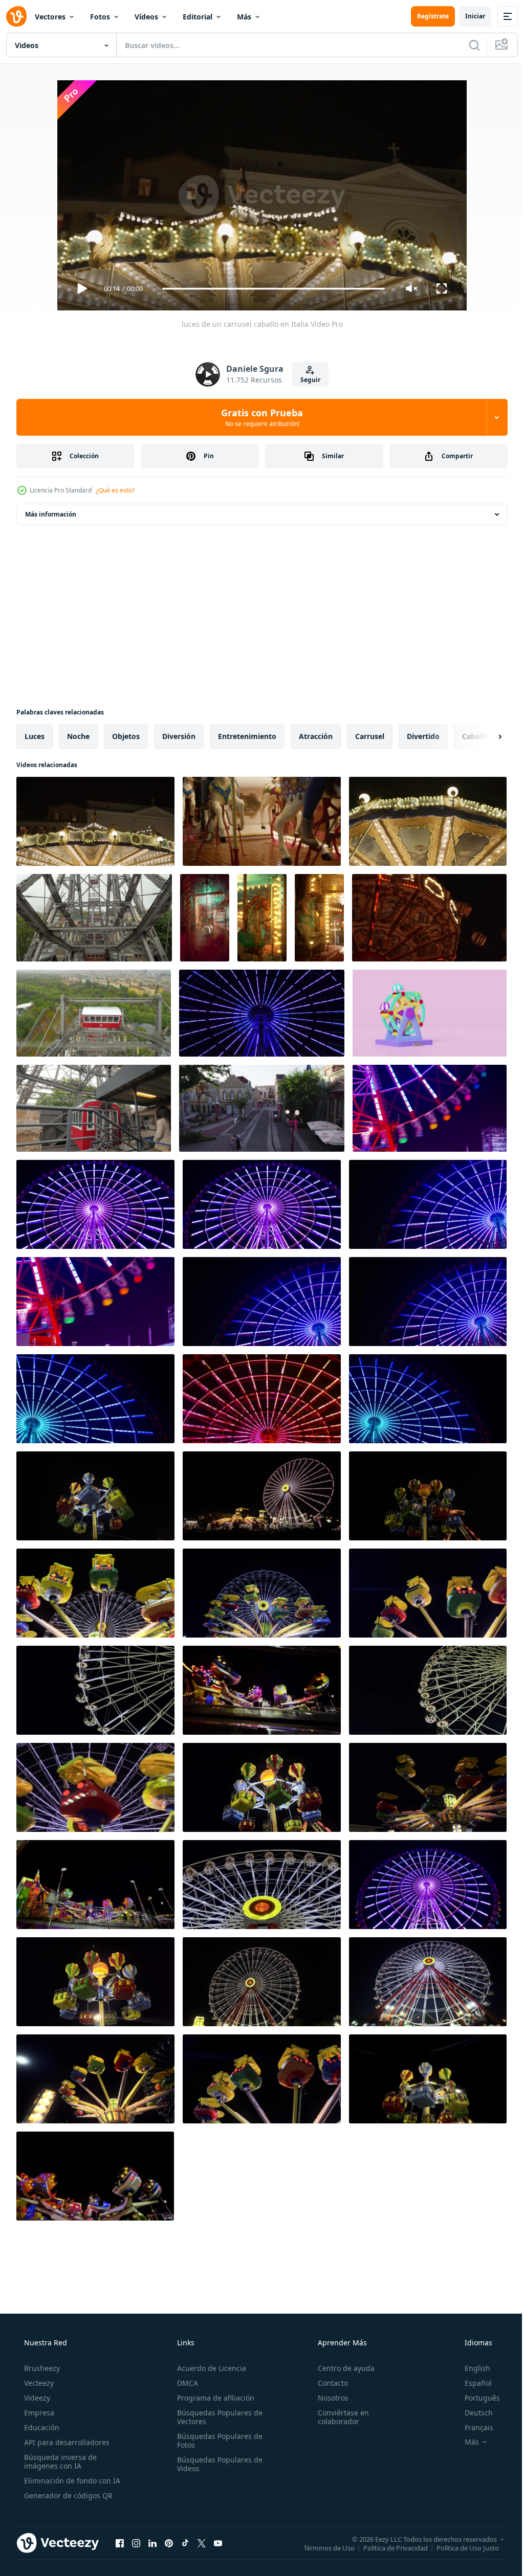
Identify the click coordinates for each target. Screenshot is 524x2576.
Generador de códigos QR (67, 2495)
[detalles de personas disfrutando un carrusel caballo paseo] (262, 821)
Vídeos (146, 17)
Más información (51, 514)
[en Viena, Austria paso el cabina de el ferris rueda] (94, 1108)
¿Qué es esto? (115, 490)
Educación (41, 2427)
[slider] (270, 289)
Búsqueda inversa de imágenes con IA (59, 2461)
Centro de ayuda (341, 2368)
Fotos (100, 17)
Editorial (198, 17)
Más (244, 17)
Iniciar (467, 16)
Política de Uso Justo (460, 2547)
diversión (179, 736)
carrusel (370, 736)
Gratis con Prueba (258, 417)
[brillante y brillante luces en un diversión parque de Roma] (428, 821)
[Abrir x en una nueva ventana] (202, 2543)
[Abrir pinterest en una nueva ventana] (169, 2543)
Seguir (306, 380)
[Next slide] (484, 736)
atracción (316, 736)
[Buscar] (467, 45)
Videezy (36, 2398)
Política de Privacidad (388, 2547)
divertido (423, 736)
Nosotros (328, 2398)
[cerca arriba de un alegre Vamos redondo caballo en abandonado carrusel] (205, 918)
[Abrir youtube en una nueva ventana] (218, 2543)
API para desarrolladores (66, 2442)
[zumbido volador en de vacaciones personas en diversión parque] (262, 1108)
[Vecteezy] (16, 16)
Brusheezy (41, 2368)
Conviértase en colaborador (338, 2417)
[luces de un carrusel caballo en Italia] (95, 821)
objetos (126, 736)
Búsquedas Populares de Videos (217, 2464)
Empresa (38, 2413)
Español (472, 2383)
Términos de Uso (321, 2547)
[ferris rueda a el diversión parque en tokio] (262, 1013)
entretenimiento (247, 736)
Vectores (50, 17)
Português (476, 2398)
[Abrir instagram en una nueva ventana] (136, 2543)
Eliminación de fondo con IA (71, 2481)
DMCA (184, 2383)
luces (35, 736)
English (471, 2368)
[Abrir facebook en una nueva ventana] (120, 2543)
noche (78, 736)
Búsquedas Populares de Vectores (217, 2417)
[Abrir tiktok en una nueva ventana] (185, 2543)
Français (472, 2427)
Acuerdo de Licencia (209, 2368)
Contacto (328, 2383)
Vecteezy (38, 2383)
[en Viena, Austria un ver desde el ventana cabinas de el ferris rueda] (94, 918)
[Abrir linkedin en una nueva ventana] (152, 2543)
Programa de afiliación (213, 2398)
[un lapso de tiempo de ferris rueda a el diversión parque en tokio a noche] (430, 1108)
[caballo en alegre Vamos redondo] (319, 918)
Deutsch (472, 2413)
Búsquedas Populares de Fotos (217, 2440)
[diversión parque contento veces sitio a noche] (95, 1496)
